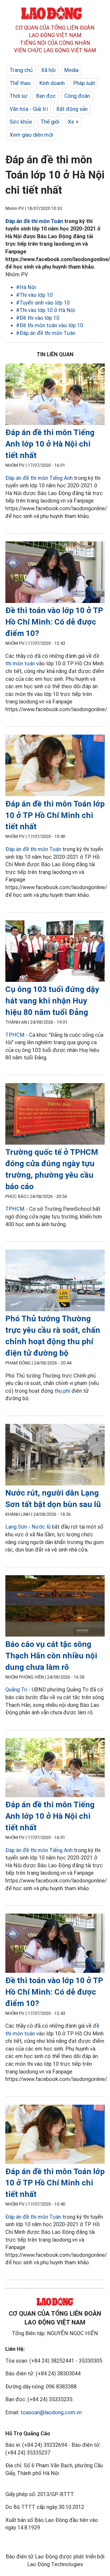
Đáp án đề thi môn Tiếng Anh (39, 478)
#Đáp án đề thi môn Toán (46, 333)
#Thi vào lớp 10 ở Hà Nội (45, 310)
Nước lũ (41, 1527)
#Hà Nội (26, 287)
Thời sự (19, 96)
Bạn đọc (46, 96)
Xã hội (48, 70)
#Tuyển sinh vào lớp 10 (43, 303)
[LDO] (55, 395)
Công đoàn (77, 96)
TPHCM (15, 1035)
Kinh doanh (52, 83)
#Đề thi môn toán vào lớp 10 (50, 325)
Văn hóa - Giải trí (29, 109)
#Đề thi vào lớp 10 (38, 318)
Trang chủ (21, 70)
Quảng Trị (17, 1690)
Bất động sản (72, 109)
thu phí (62, 1391)
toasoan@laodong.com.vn (51, 2412)
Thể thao (20, 83)
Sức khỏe (21, 122)
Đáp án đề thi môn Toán (34, 221)
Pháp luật (84, 83)
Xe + (73, 122)
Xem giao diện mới (31, 135)
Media (71, 70)
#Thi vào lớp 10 (34, 295)
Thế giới (50, 122)
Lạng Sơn (16, 1527)
